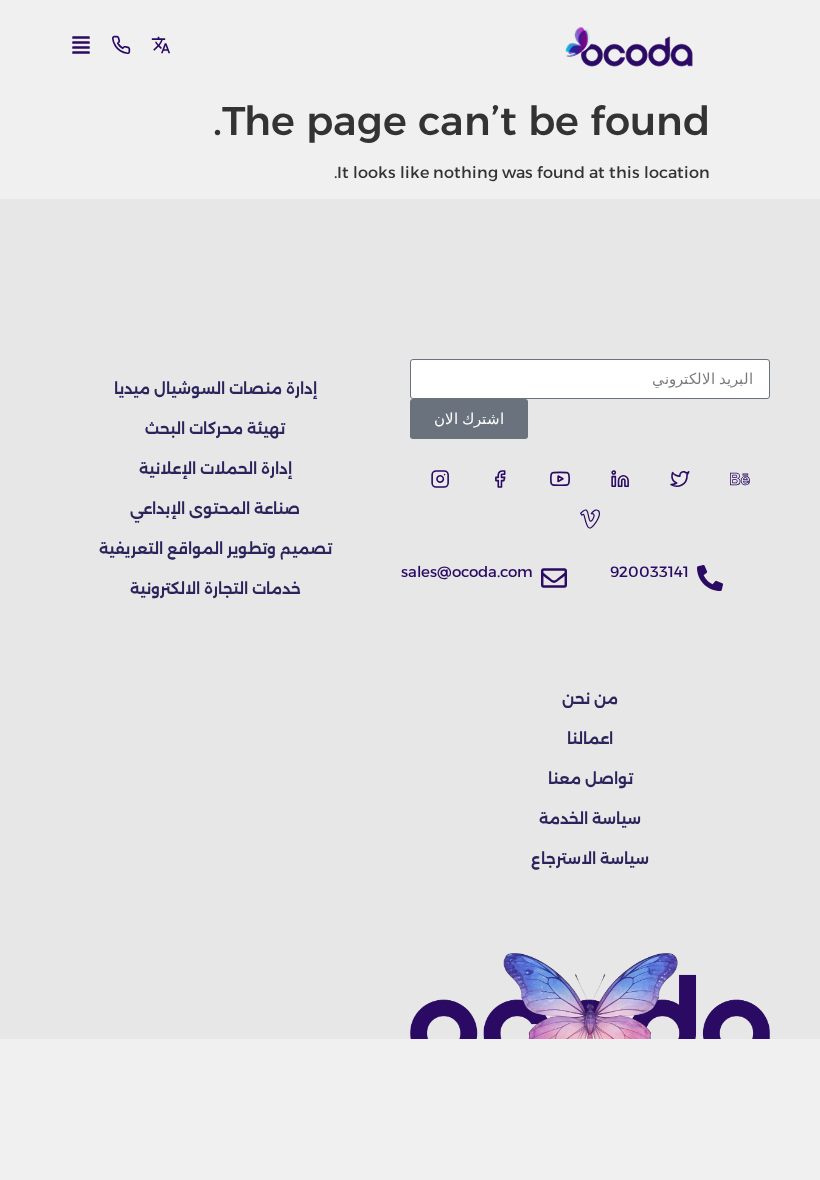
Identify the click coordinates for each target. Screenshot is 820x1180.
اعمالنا (590, 738)
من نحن (590, 698)
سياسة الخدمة (590, 818)
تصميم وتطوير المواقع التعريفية (215, 548)
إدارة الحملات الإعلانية (215, 468)
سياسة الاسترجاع (590, 858)
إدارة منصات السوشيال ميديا (215, 388)
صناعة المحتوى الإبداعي (215, 508)
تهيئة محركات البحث (215, 428)
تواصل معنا (590, 778)
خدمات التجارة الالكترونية (215, 588)
